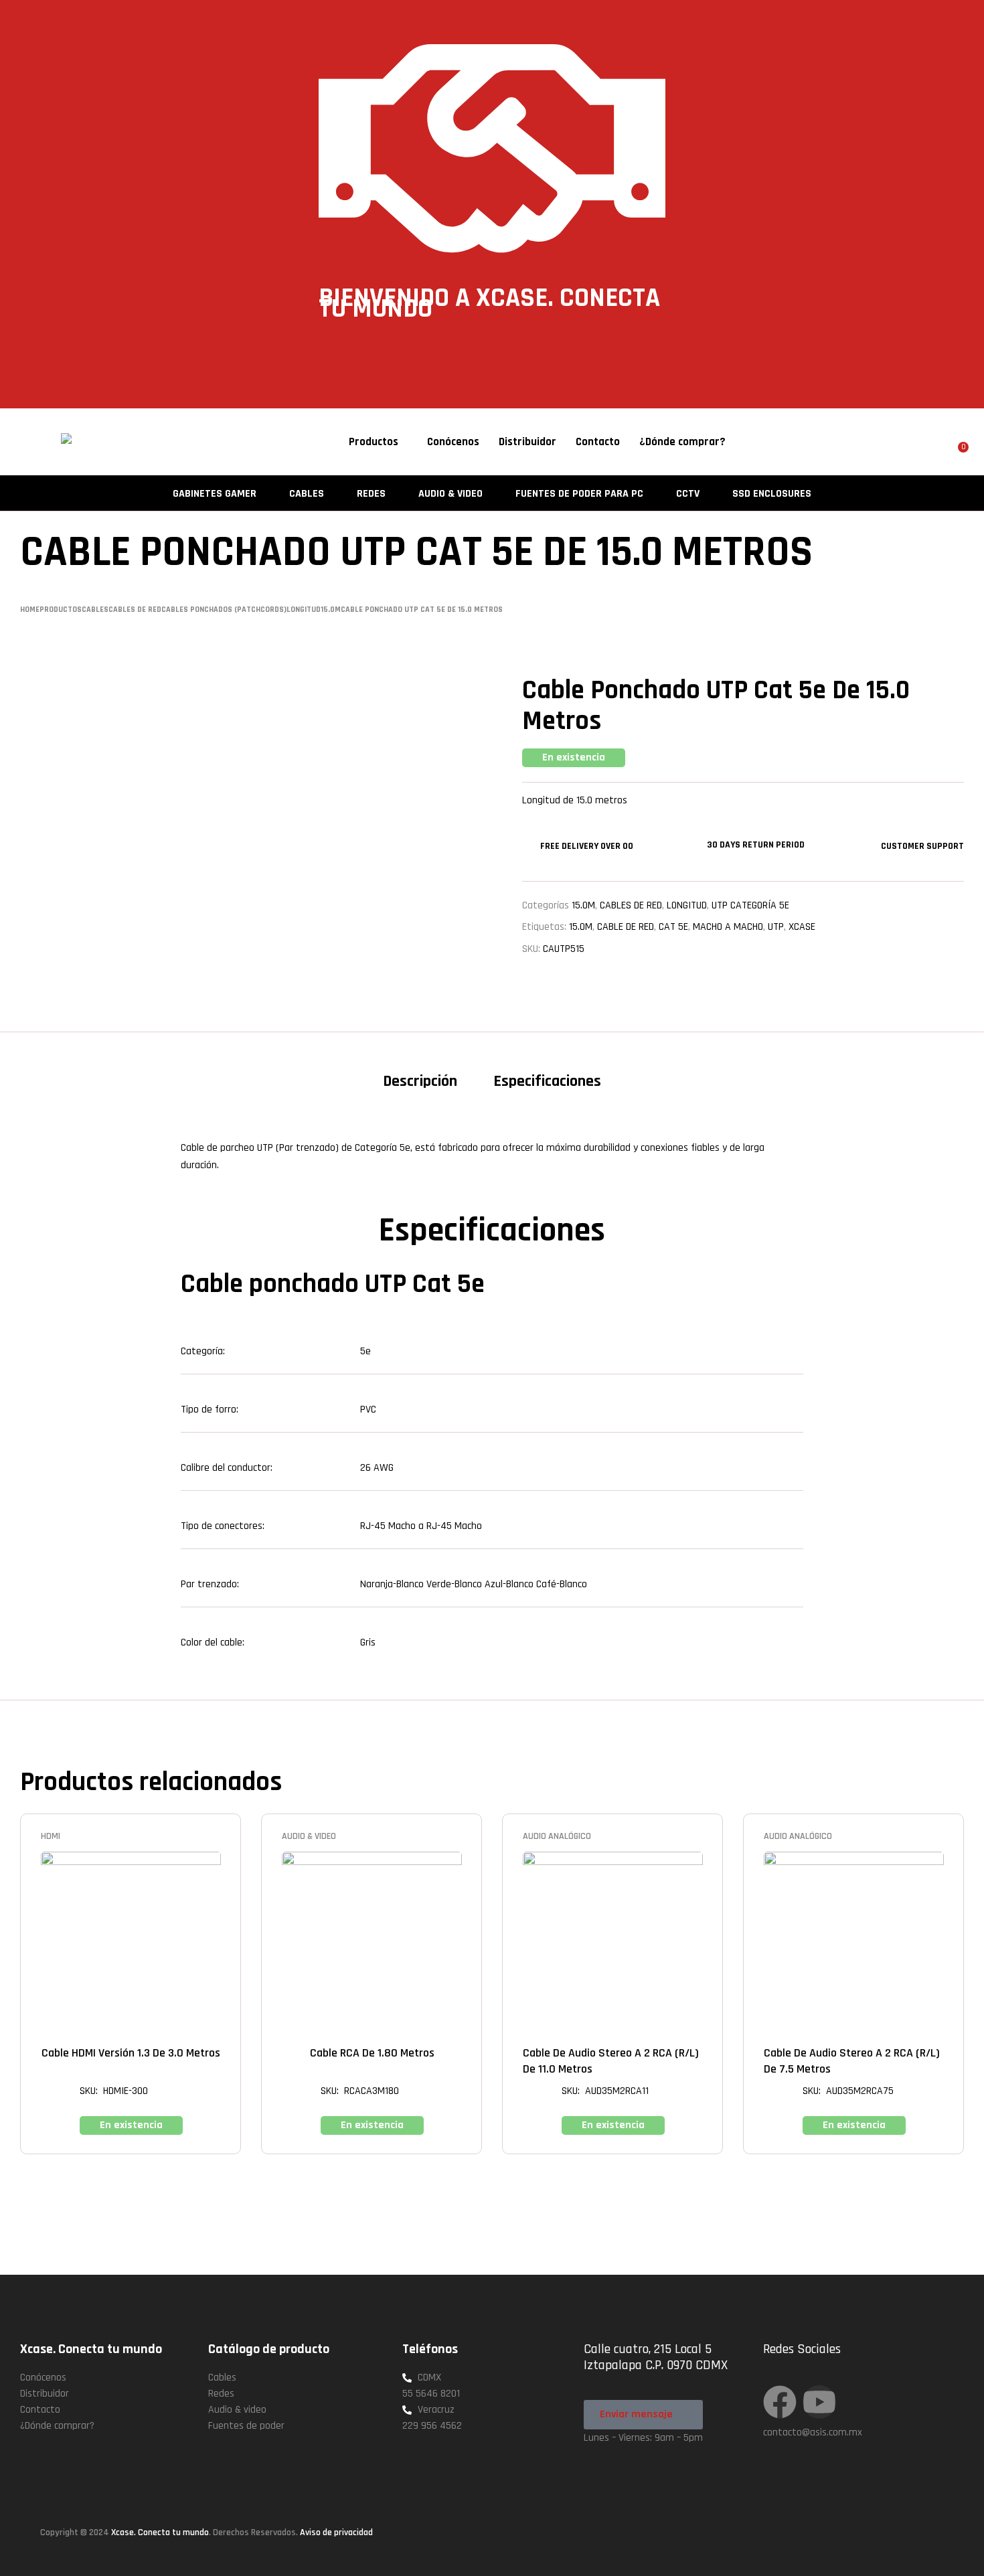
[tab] (420, 1086)
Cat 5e (673, 927)
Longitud (687, 905)
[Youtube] (819, 2402)
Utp (776, 927)
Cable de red (626, 927)
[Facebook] (780, 2402)
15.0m (583, 905)
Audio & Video (309, 1836)
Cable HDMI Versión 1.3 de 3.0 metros (131, 2053)
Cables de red (631, 905)
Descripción (420, 1081)
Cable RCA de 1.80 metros (372, 2053)
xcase (802, 927)
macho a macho (728, 927)
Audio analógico (557, 1836)
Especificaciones (547, 1081)
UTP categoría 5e (750, 905)
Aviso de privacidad (336, 2532)
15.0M (581, 927)
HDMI (51, 1836)
